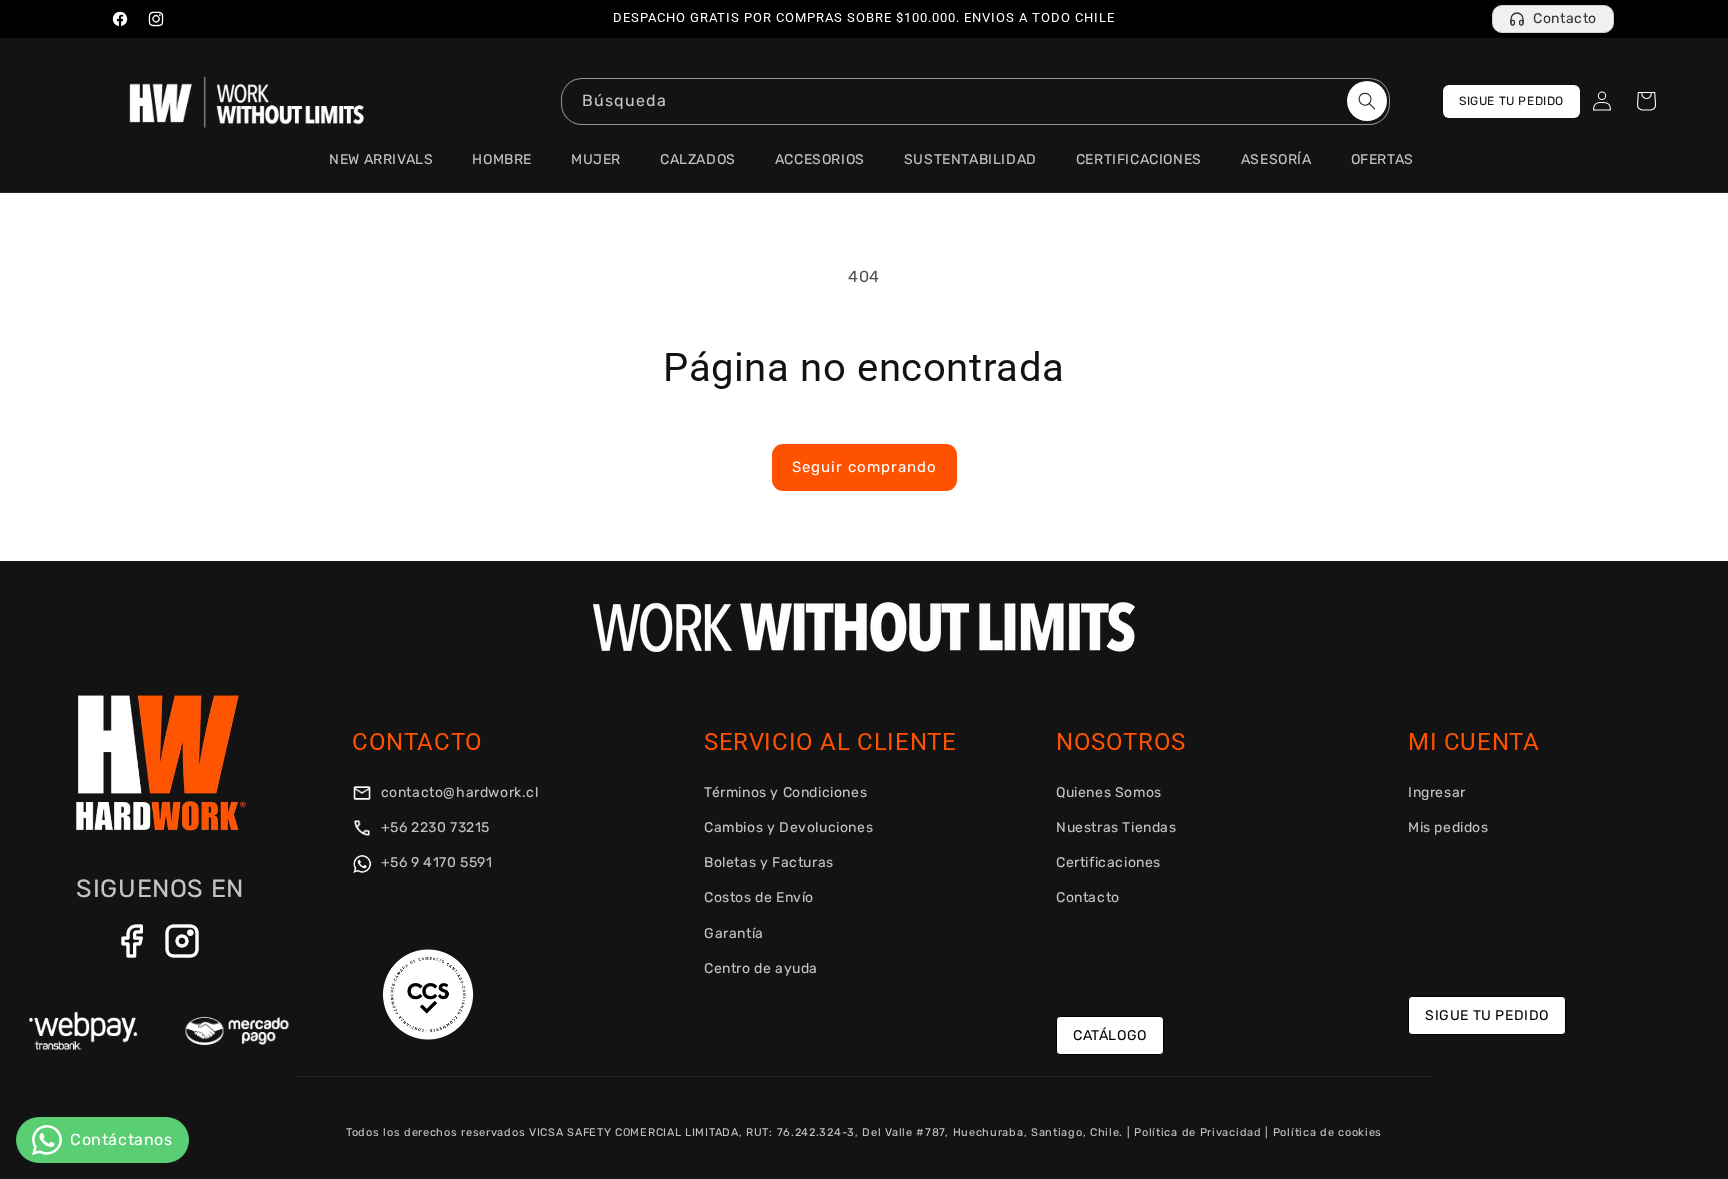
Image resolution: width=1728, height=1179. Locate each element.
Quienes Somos (1109, 792)
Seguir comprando (864, 467)
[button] (1646, 101)
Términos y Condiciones (785, 792)
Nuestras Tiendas (1116, 827)
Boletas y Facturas (769, 862)
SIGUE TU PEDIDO (1511, 101)
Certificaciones (1108, 862)
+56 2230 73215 (433, 827)
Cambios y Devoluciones (788, 827)
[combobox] (975, 101)
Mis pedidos (1448, 827)
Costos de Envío (759, 897)
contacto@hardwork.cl (458, 792)
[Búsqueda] (1367, 101)
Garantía (734, 933)
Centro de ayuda (761, 968)
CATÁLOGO (1110, 1035)
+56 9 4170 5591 (435, 862)
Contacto (1565, 18)
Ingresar (1437, 792)
